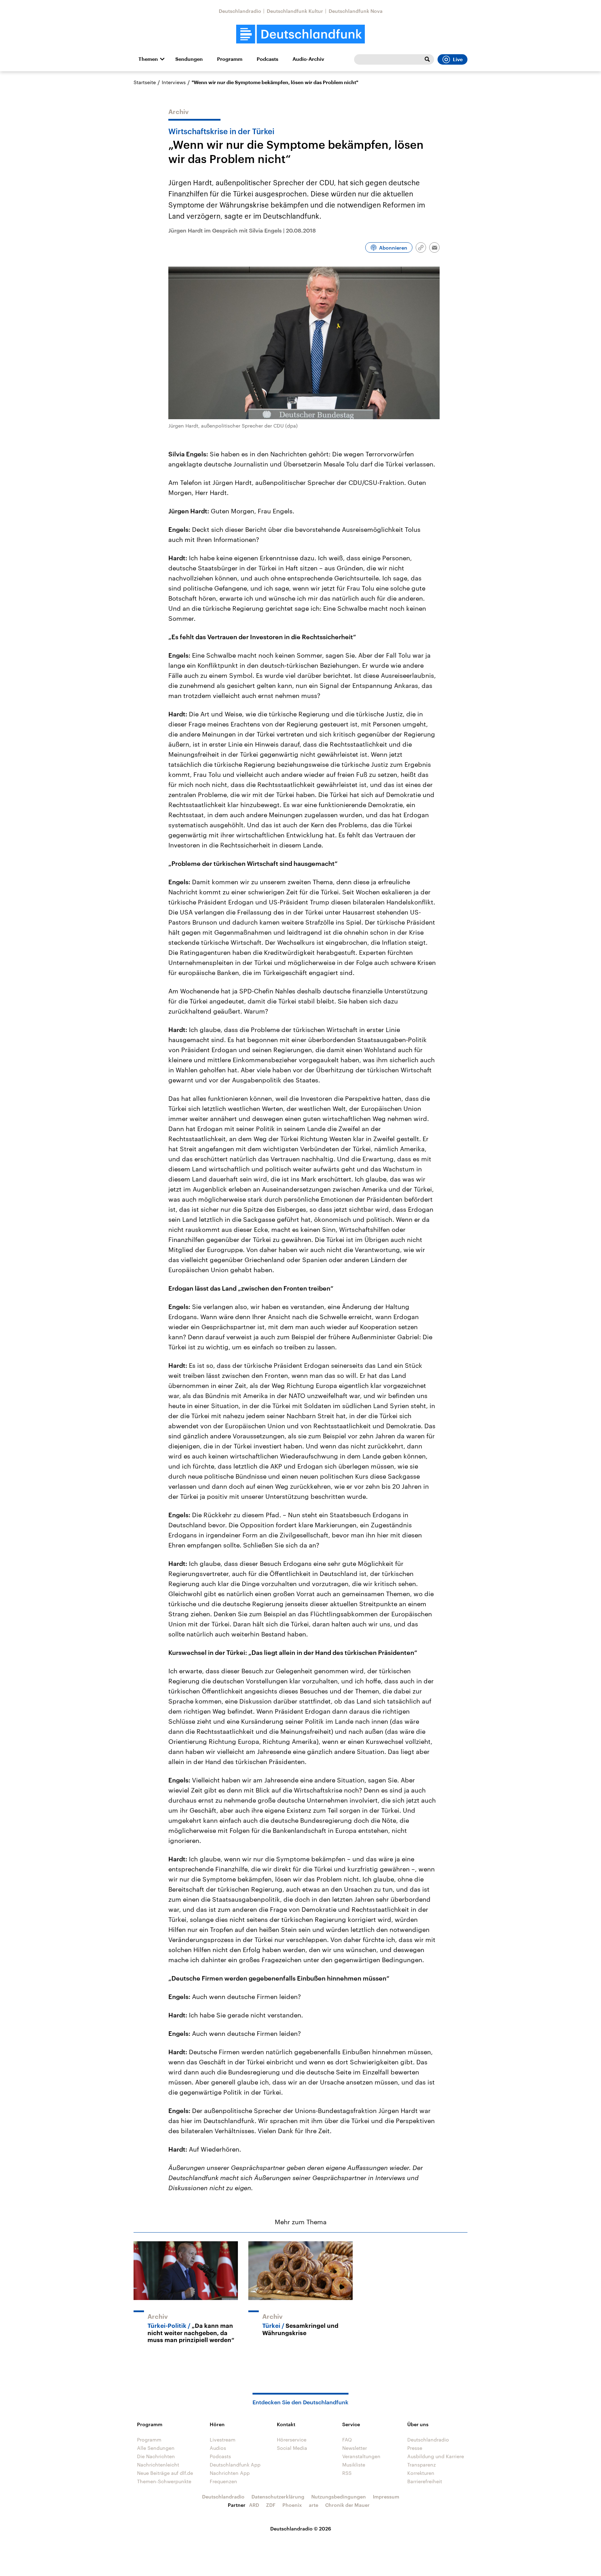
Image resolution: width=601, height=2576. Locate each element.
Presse (415, 2448)
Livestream (223, 2440)
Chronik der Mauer (347, 2505)
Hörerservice (292, 2440)
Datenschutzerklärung (278, 2497)
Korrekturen (421, 2473)
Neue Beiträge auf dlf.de (165, 2473)
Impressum (386, 2497)
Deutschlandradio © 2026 (301, 2529)
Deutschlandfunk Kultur (295, 11)
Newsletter (355, 2448)
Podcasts (267, 59)
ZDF (271, 2505)
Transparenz (422, 2465)
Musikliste (354, 2465)
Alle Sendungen (156, 2448)
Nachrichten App (230, 2473)
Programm (230, 59)
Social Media (292, 2448)
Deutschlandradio (240, 11)
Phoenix (292, 2505)
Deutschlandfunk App (235, 2465)
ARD (254, 2505)
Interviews (174, 82)
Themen (148, 59)
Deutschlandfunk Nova (356, 11)
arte (314, 2505)
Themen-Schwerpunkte (164, 2481)
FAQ (347, 2440)
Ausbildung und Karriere (436, 2456)
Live (458, 59)
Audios (218, 2448)
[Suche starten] (427, 59)
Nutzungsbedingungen (339, 2497)
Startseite (145, 82)
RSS (347, 2473)
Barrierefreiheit (425, 2481)
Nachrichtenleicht (158, 2465)
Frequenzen (223, 2481)
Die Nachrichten (156, 2456)
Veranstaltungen (361, 2456)
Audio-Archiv (308, 59)
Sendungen (189, 59)
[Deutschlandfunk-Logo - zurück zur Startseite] (300, 34)
